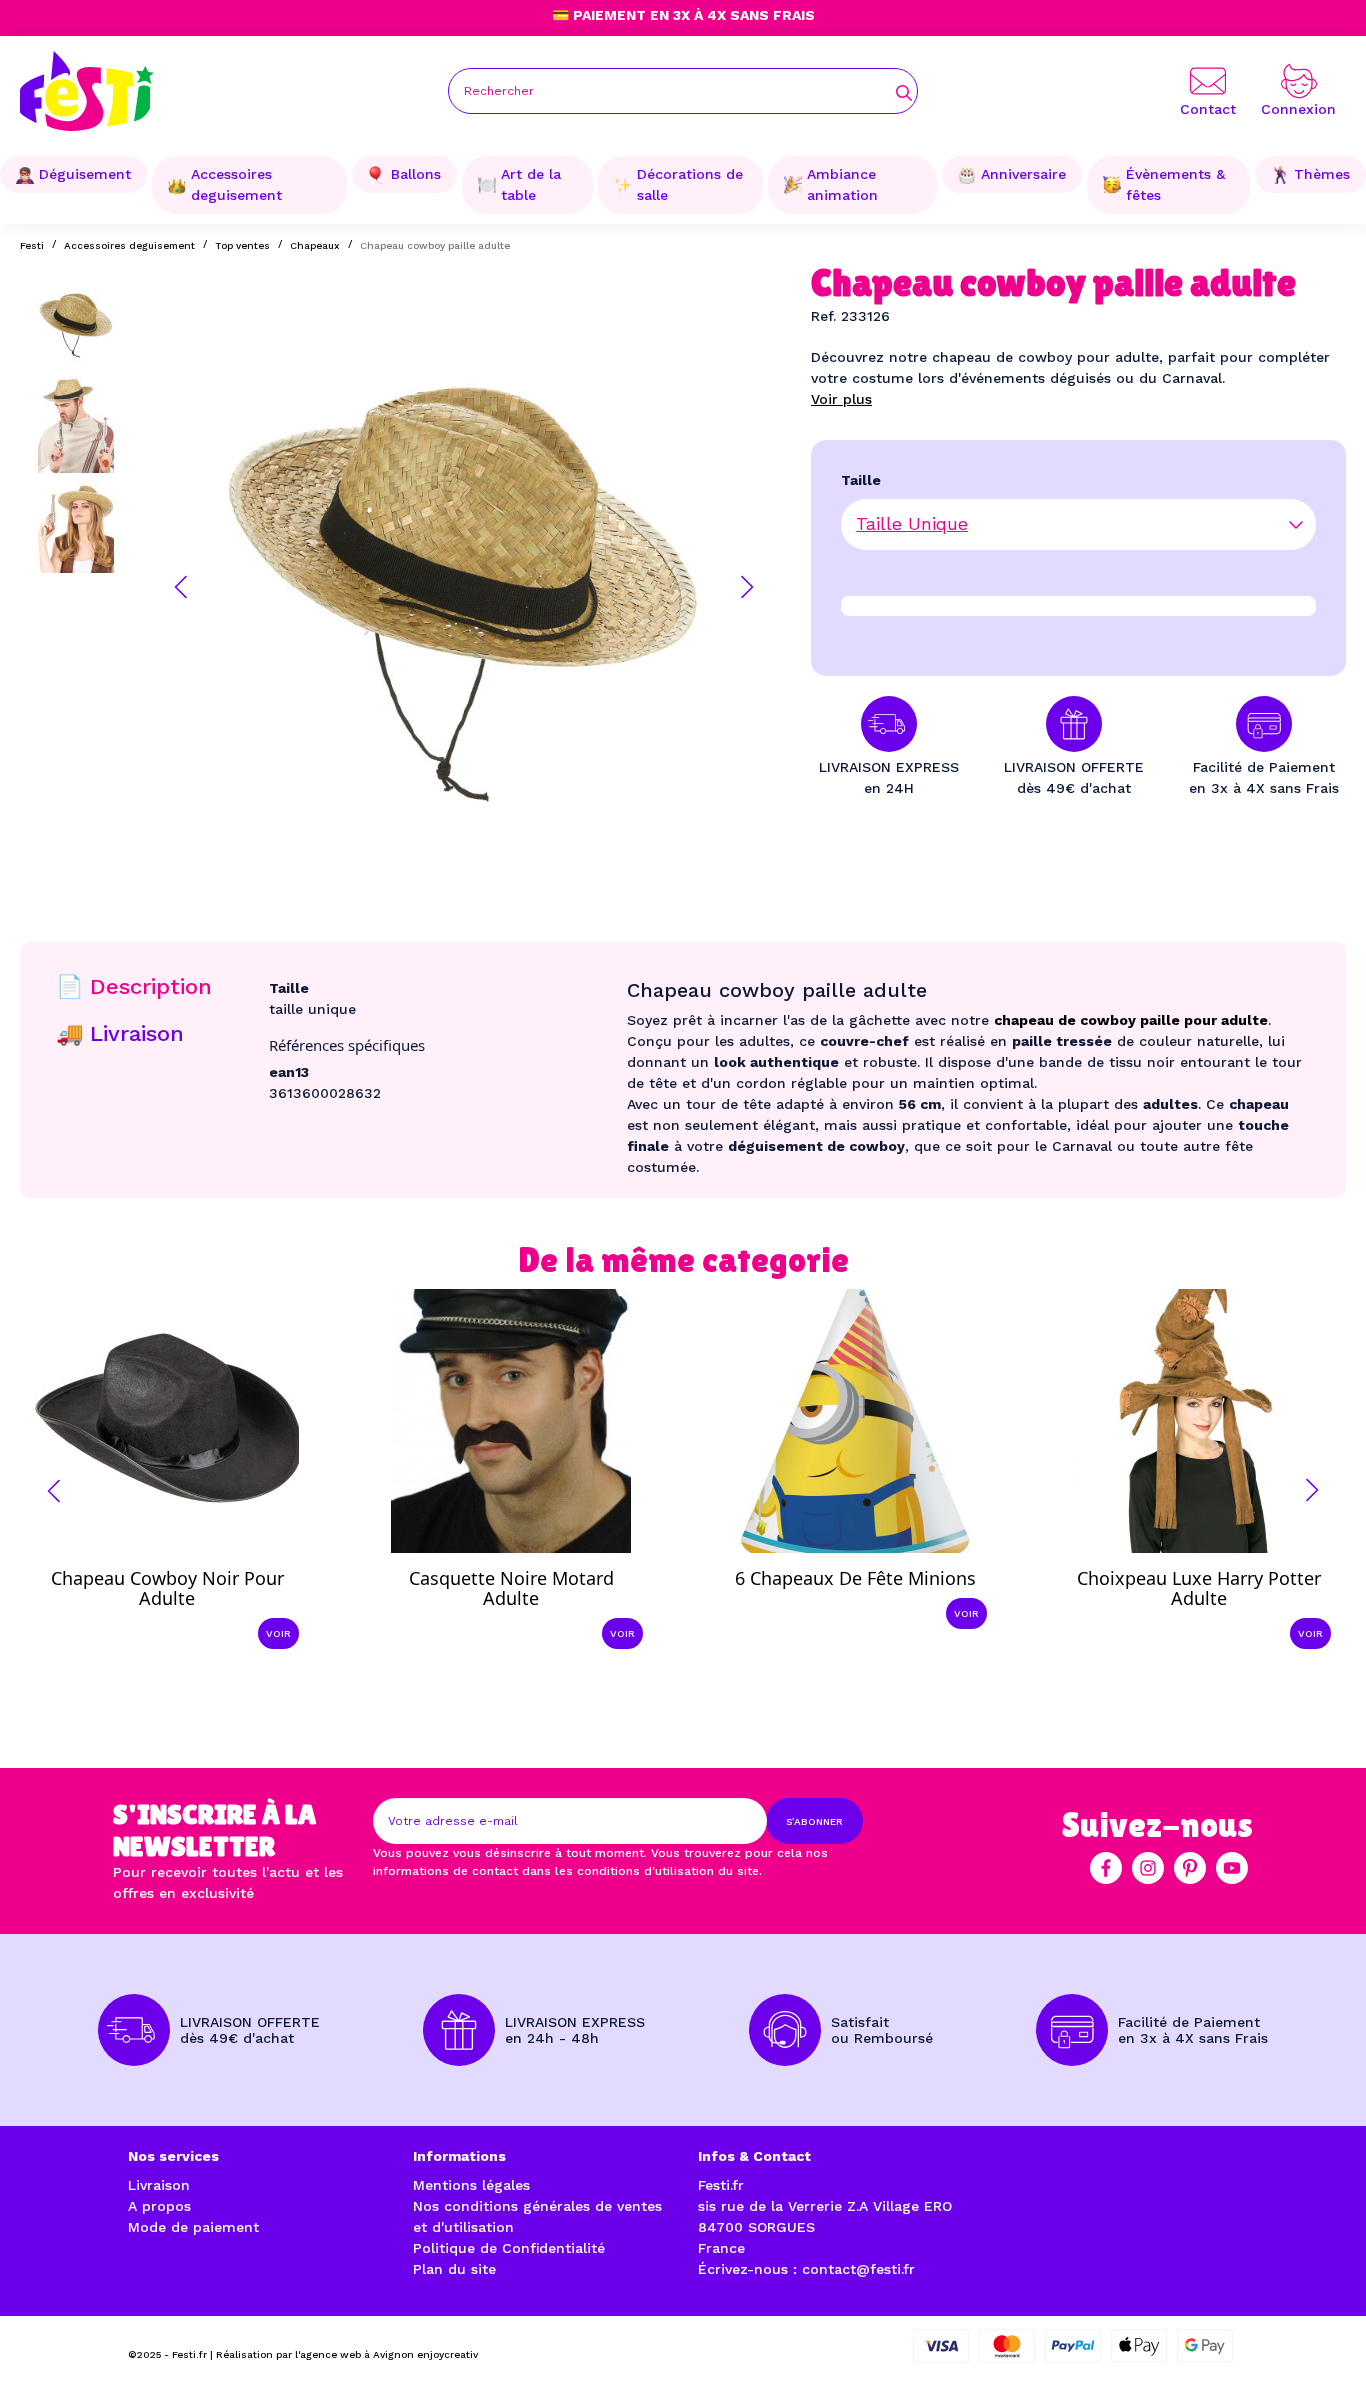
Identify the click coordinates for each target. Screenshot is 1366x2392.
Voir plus (841, 399)
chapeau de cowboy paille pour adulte (1131, 1020)
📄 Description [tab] (134, 986)
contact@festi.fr (858, 2269)
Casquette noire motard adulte (511, 1588)
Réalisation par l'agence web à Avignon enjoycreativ (347, 2354)
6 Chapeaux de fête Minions (855, 1578)
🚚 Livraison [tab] (120, 1033)
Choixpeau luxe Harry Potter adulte (1199, 1588)
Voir (278, 1633)
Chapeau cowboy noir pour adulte (167, 1588)
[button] (181, 587)
